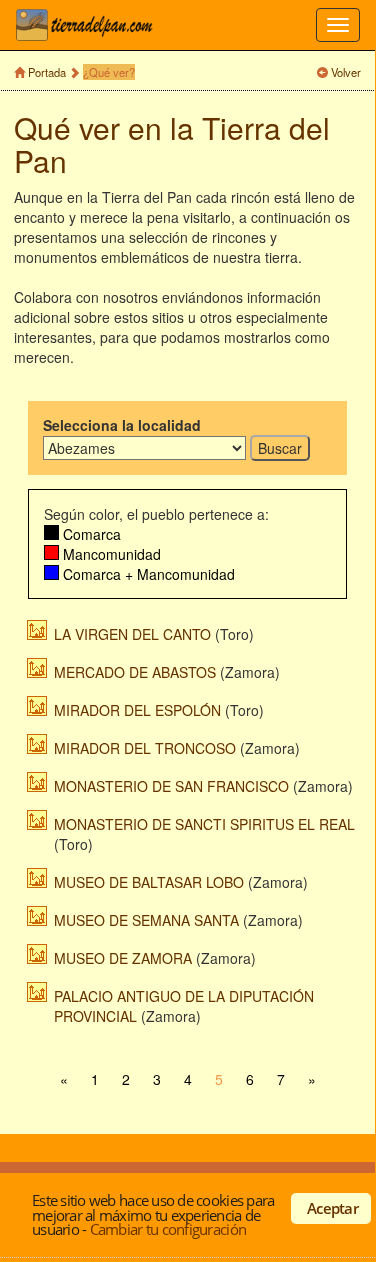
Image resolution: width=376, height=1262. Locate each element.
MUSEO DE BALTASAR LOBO (149, 882)
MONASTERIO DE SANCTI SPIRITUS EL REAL (204, 824)
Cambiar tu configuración (168, 1229)
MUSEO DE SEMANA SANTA (146, 920)
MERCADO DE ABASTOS (135, 672)
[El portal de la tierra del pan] (90, 25)
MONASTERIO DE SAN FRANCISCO (171, 786)
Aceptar (332, 1208)
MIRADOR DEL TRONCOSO (145, 748)
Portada (47, 72)
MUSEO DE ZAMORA (123, 958)
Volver (346, 72)
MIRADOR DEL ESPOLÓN (137, 710)
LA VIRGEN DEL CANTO (132, 634)
